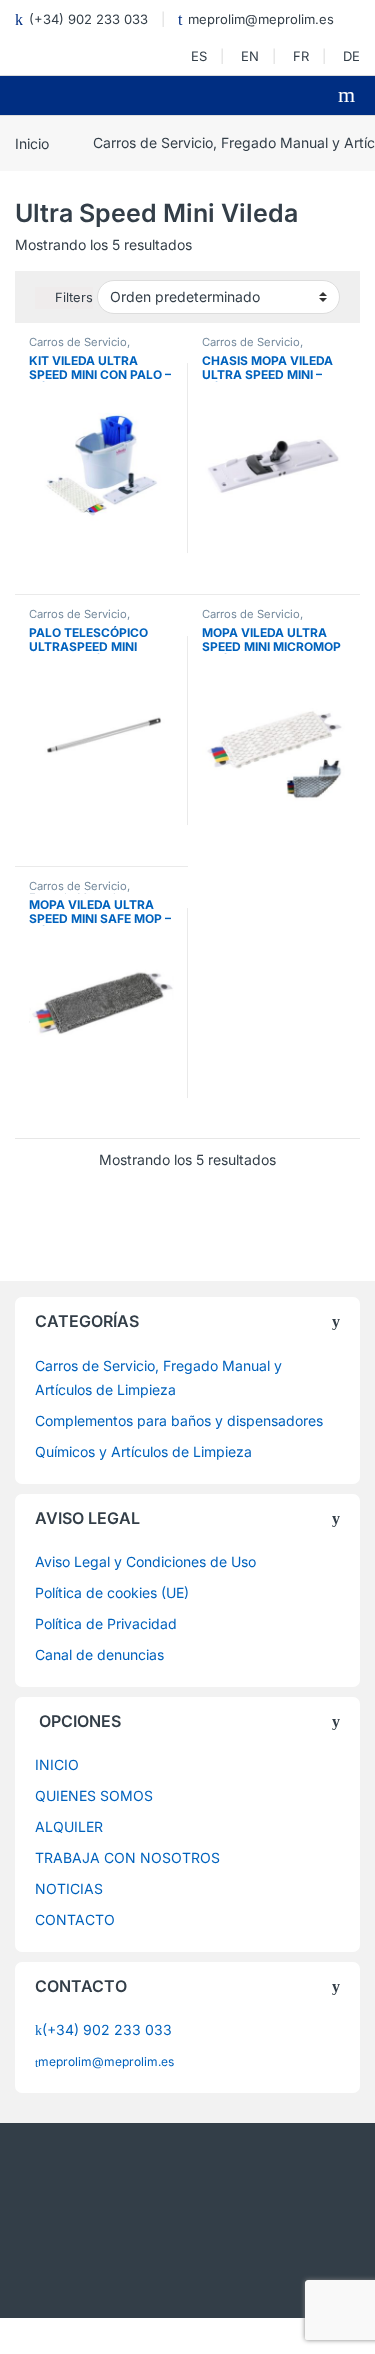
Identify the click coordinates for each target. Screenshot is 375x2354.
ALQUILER (69, 1826)
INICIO (57, 1764)
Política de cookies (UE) (112, 1592)
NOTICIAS (69, 1888)
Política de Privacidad (106, 1623)
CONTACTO (75, 1919)
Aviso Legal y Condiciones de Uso (145, 1561)
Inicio (32, 142)
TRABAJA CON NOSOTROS (127, 1857)
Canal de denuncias (99, 1654)
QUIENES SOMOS (94, 1795)
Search (349, 95)
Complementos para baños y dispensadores (179, 1420)
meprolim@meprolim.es (261, 19)
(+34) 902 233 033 (88, 19)
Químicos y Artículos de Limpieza (143, 1451)
